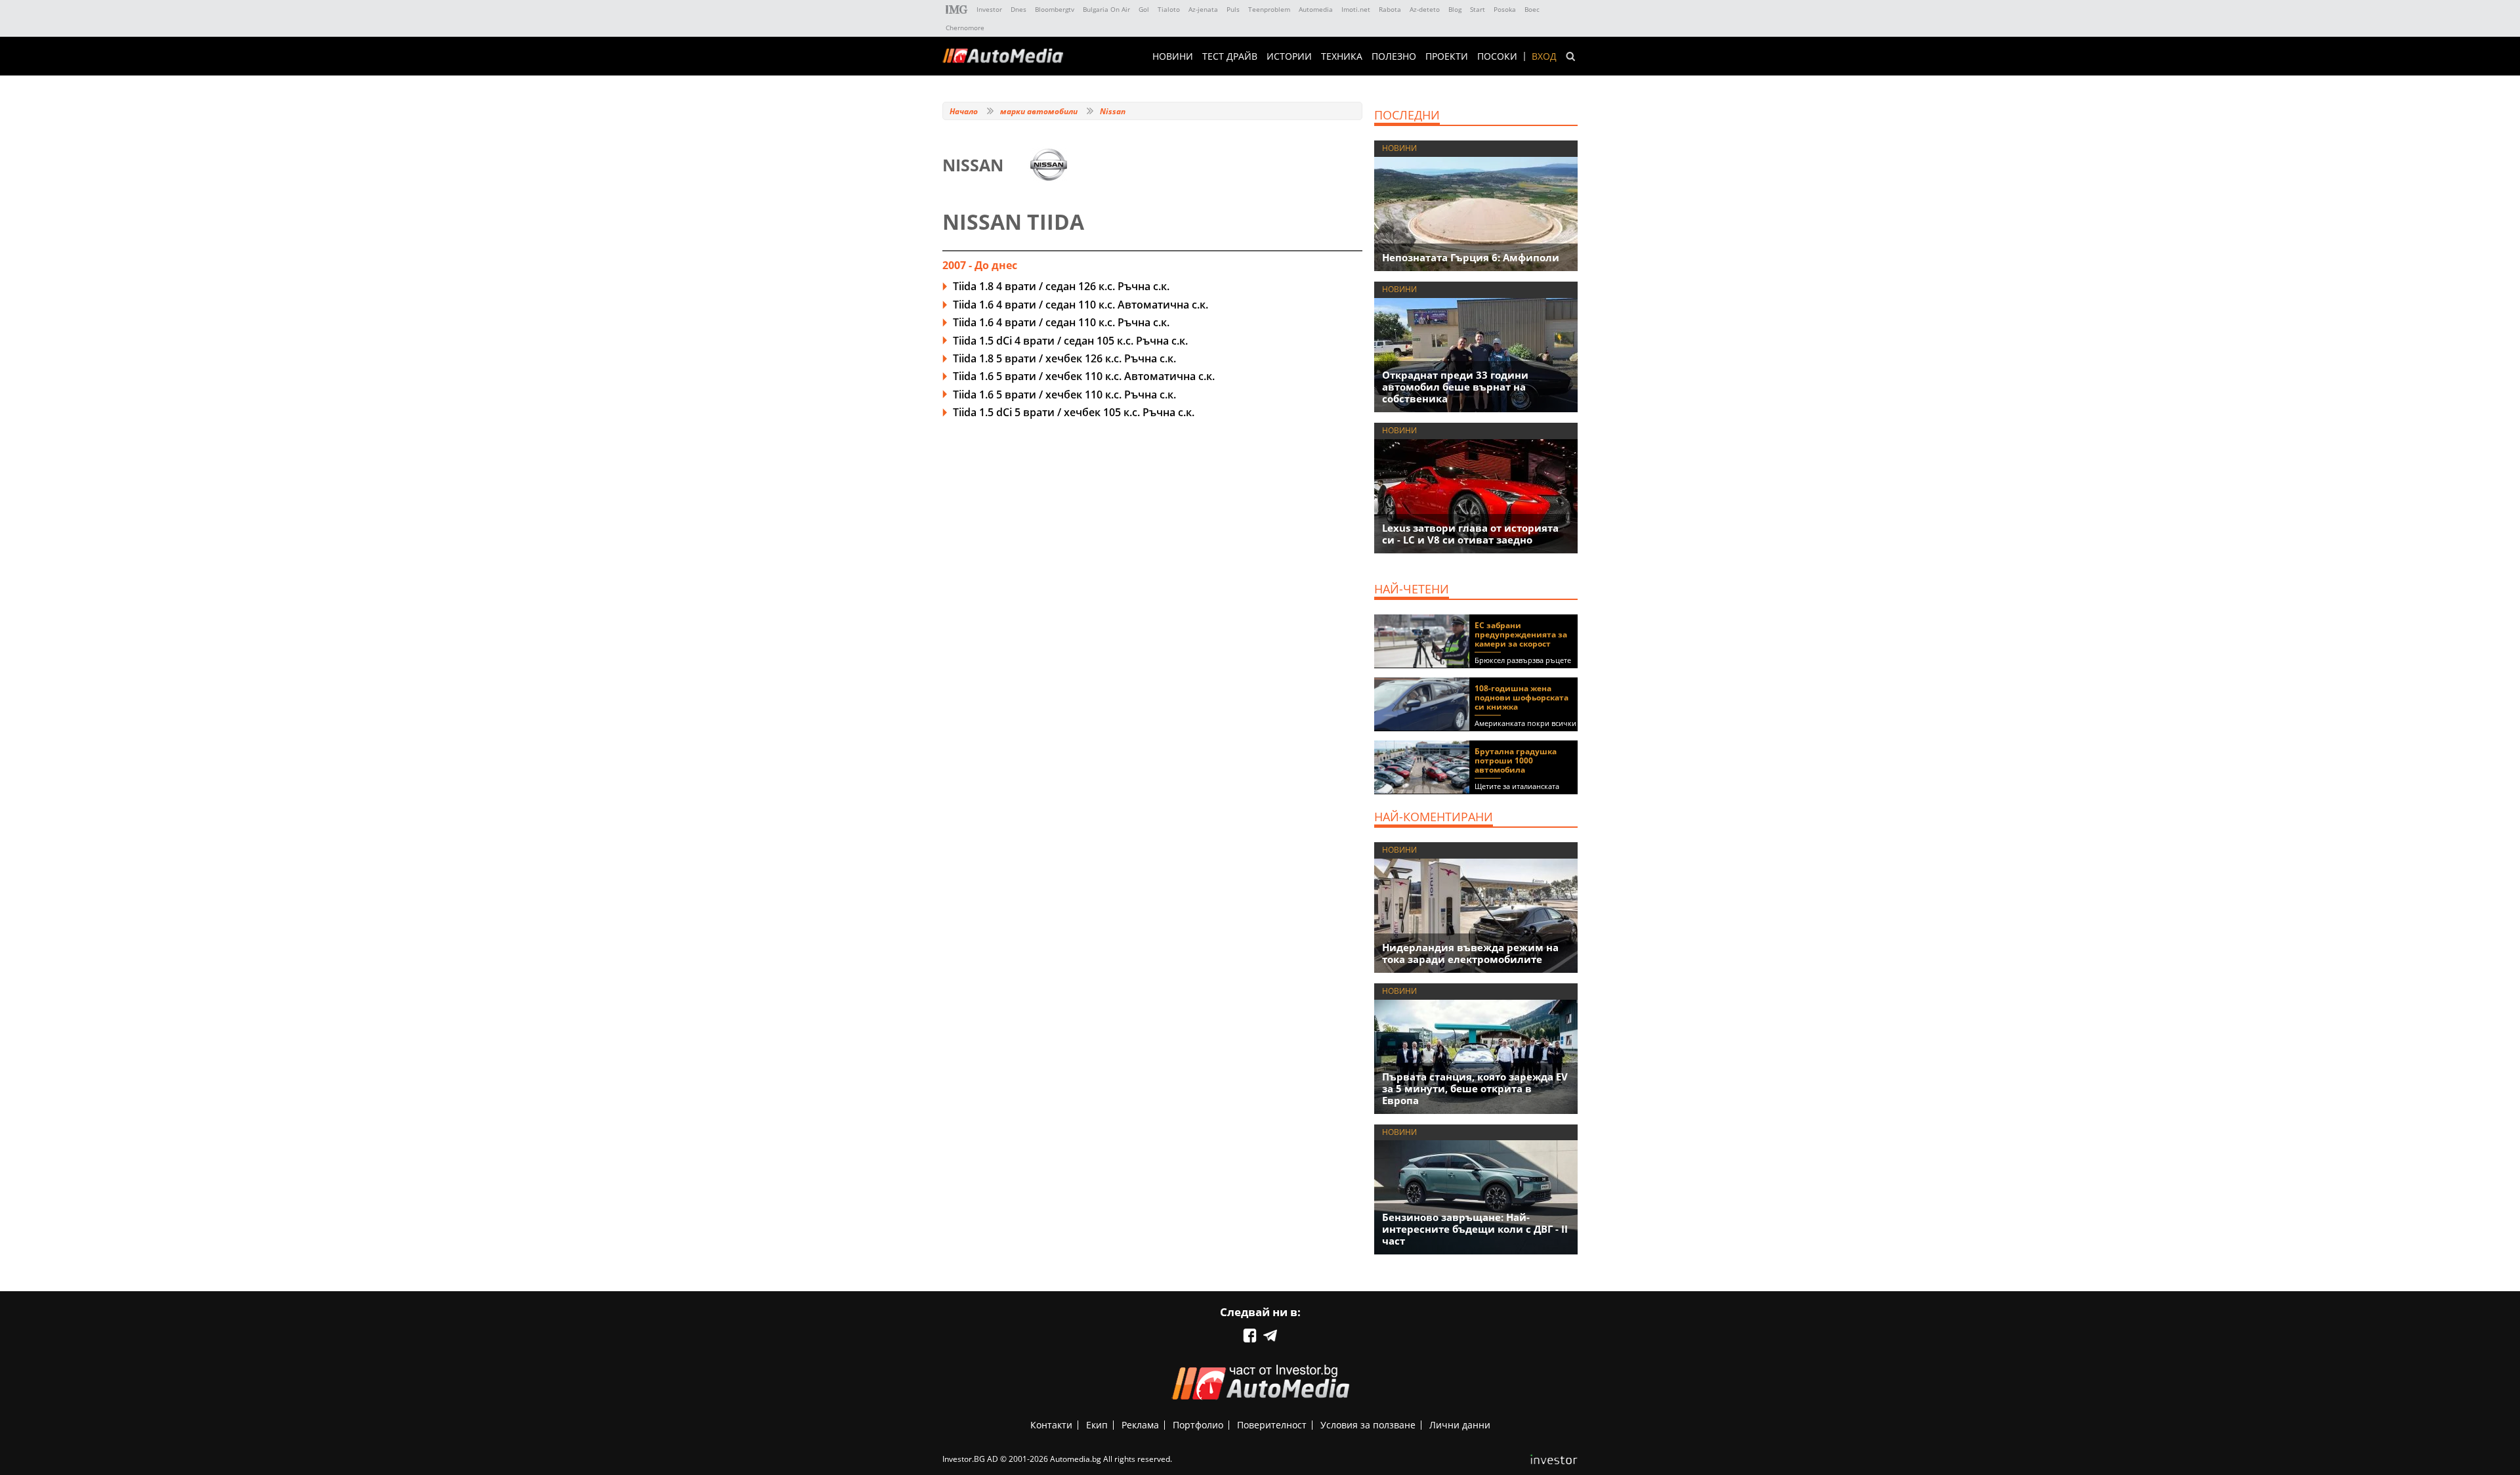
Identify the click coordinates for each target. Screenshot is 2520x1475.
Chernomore (965, 28)
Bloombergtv (1055, 9)
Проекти (1447, 56)
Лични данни (1460, 1425)
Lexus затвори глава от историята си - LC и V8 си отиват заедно (1470, 534)
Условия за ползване (1368, 1425)
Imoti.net (1356, 9)
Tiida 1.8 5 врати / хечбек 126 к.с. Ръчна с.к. (1064, 358)
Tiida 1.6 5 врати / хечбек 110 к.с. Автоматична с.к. (1084, 376)
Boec (1532, 9)
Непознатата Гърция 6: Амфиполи (1471, 257)
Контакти (1051, 1425)
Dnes (1018, 9)
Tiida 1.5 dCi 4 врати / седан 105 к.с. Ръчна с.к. (1070, 341)
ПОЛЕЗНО (1394, 56)
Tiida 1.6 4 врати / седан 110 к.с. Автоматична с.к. (1081, 305)
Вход (1544, 56)
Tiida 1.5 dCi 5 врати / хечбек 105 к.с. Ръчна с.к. (1074, 412)
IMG (957, 10)
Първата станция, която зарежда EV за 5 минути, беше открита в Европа (1475, 1088)
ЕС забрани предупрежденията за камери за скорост (1521, 634)
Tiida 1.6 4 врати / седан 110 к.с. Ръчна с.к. (1061, 322)
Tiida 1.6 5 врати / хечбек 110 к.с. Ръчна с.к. (1064, 395)
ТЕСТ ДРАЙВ (1230, 56)
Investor (989, 9)
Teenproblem (1269, 9)
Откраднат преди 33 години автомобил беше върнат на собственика (1455, 387)
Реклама (1140, 1425)
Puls (1233, 9)
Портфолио (1198, 1425)
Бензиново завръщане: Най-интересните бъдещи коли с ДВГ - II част (1475, 1229)
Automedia (1316, 9)
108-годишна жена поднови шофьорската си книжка (1522, 697)
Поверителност (1272, 1425)
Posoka (1505, 9)
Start (1478, 9)
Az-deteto (1425, 9)
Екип (1097, 1425)
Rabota (1390, 9)
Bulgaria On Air (1106, 9)
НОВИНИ (1173, 56)
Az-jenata (1203, 9)
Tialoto (1169, 9)
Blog (1455, 9)
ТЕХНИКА (1342, 56)
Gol (1144, 9)
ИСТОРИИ (1289, 56)
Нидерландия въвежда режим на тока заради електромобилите (1470, 953)
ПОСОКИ (1497, 56)
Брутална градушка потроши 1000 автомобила (1516, 760)
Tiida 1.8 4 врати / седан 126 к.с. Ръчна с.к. (1061, 286)
